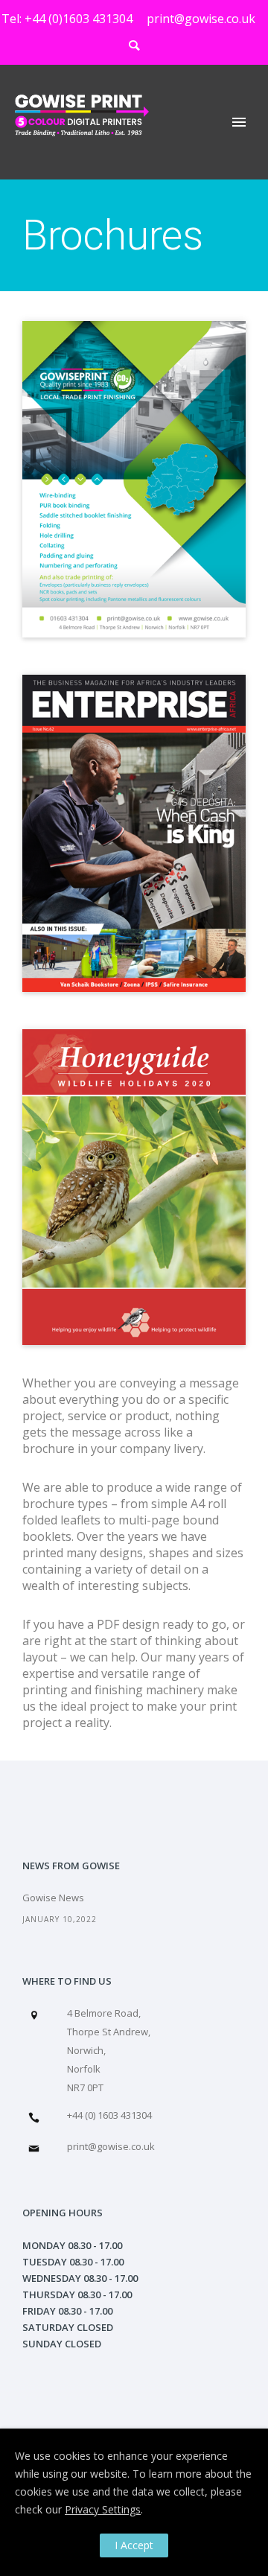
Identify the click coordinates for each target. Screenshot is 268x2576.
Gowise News (53, 1898)
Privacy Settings (103, 2509)
